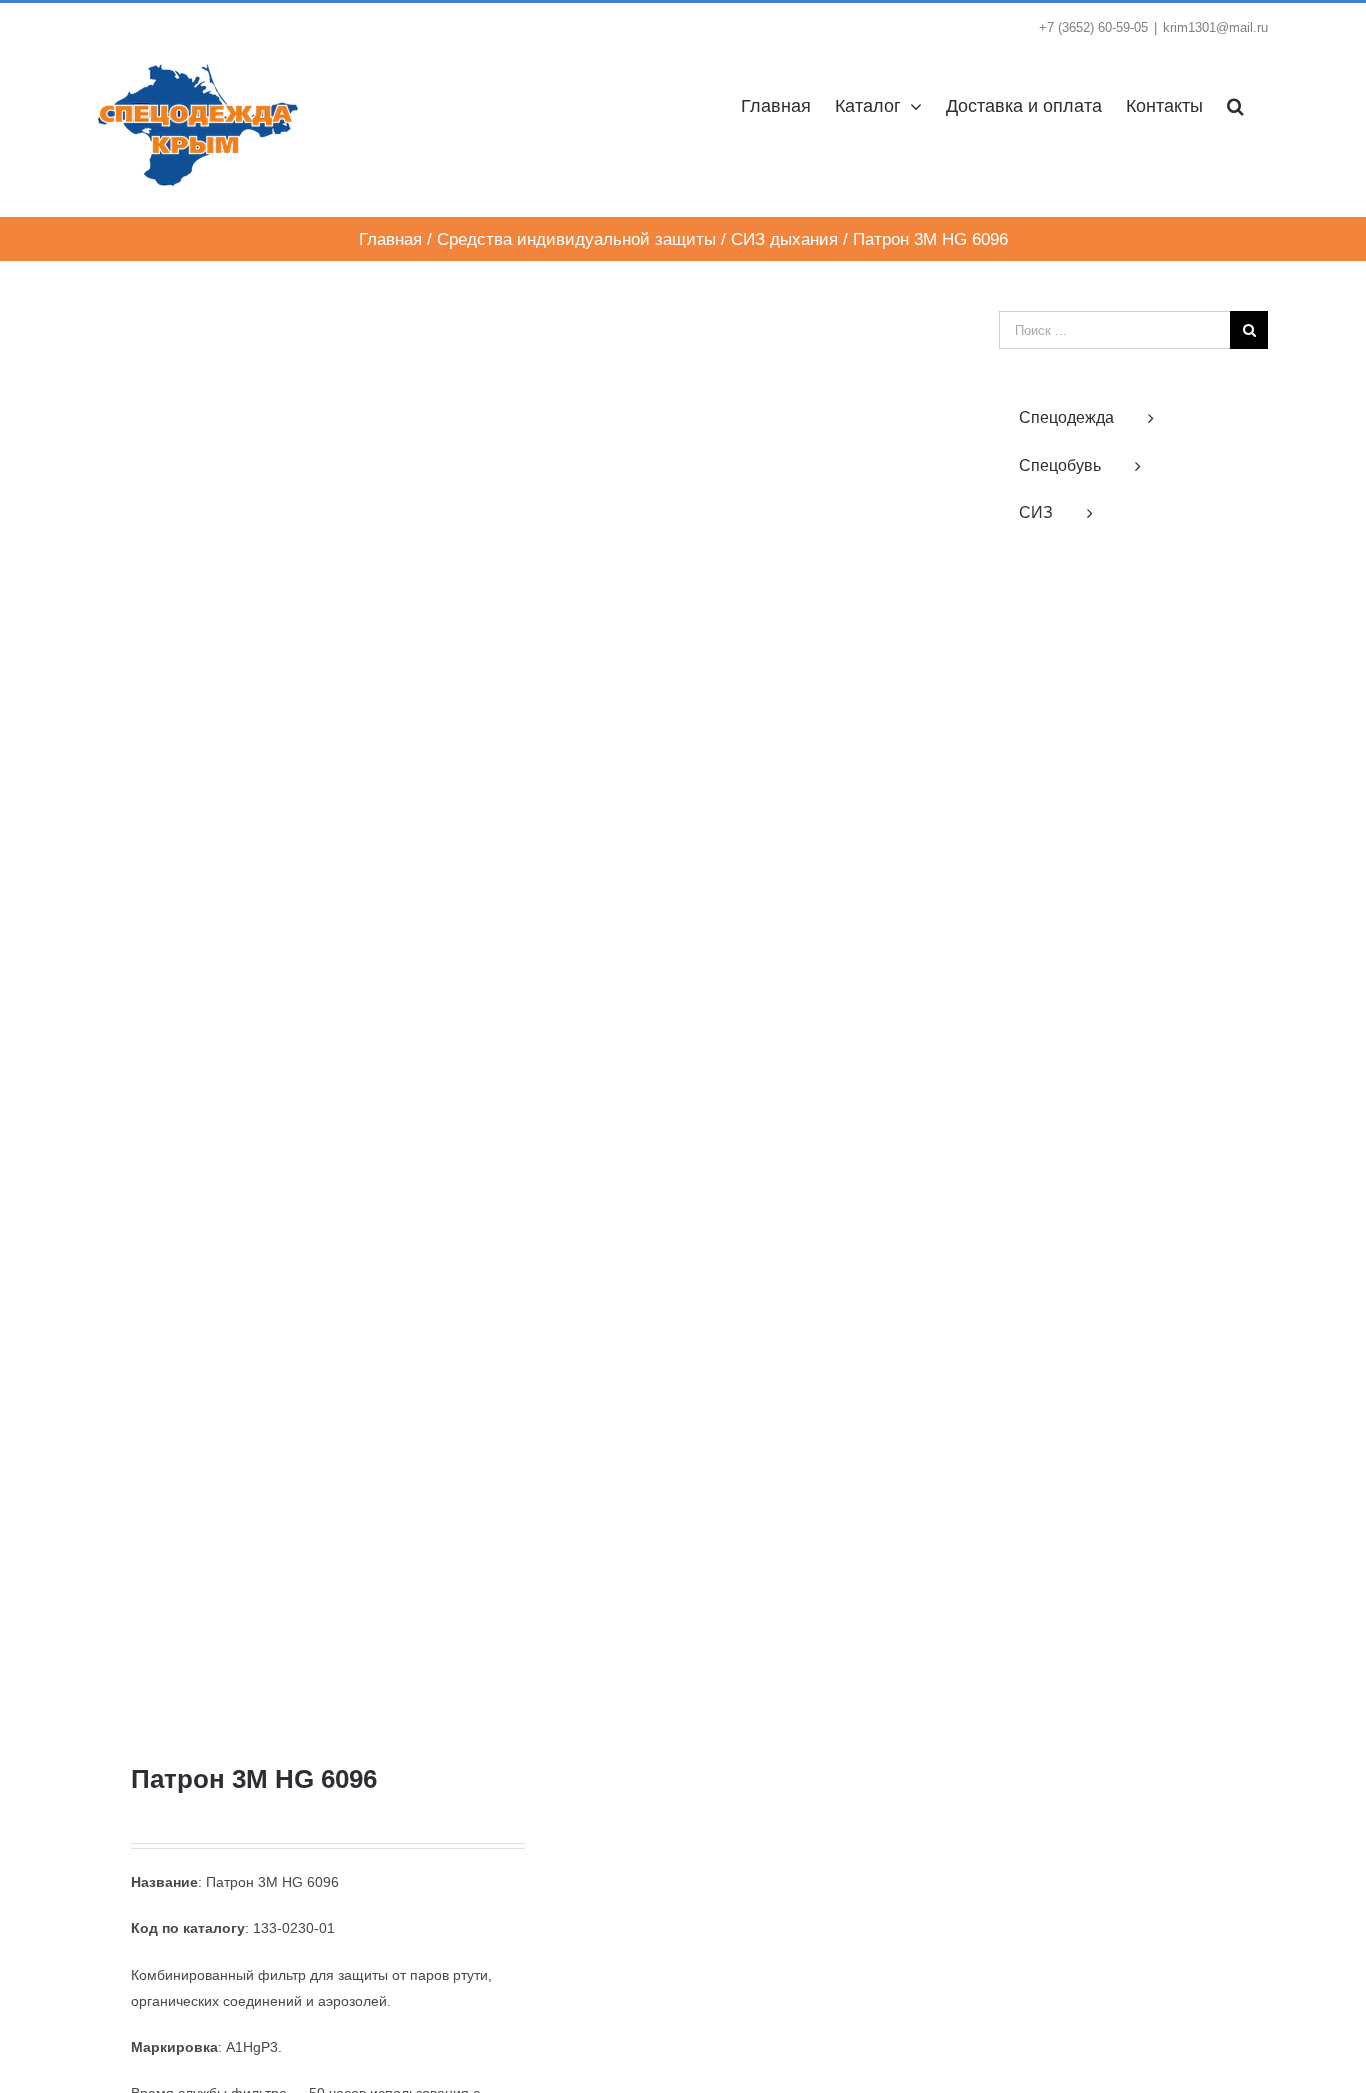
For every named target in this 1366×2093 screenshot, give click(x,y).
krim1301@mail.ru (1215, 27)
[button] (1235, 104)
